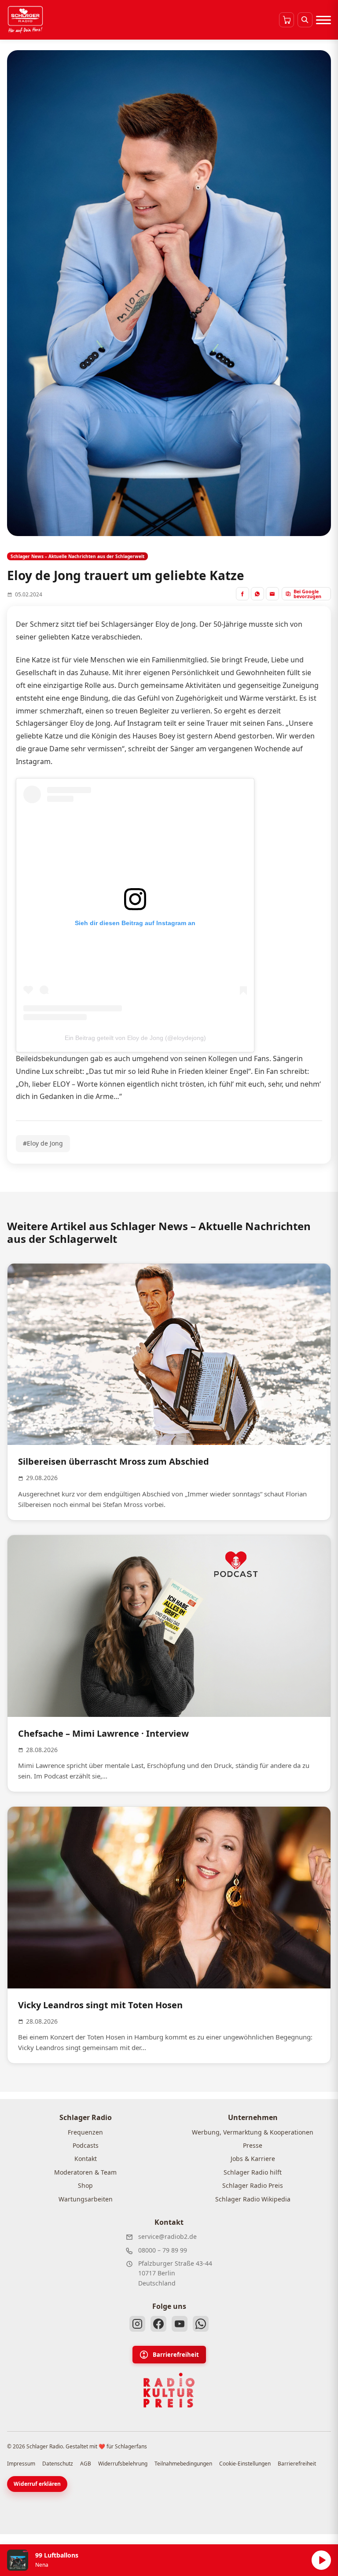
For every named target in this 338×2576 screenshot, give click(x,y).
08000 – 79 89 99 (163, 2250)
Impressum (21, 2464)
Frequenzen (85, 2132)
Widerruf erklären (37, 2484)
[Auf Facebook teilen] (242, 594)
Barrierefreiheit (176, 2355)
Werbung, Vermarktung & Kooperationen (253, 2132)
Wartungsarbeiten (86, 2199)
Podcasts (86, 2145)
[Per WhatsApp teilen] (257, 594)
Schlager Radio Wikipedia (253, 2199)
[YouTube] (180, 2324)
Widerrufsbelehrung (123, 2464)
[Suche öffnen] (305, 20)
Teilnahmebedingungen (183, 2464)
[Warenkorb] (287, 20)
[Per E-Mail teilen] (272, 594)
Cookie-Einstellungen (245, 2464)
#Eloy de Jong (43, 1143)
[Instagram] (137, 2324)
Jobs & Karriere (253, 2159)
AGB (86, 2464)
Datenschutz (58, 2464)
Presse (253, 2145)
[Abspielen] (321, 2560)
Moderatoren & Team (85, 2172)
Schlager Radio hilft (253, 2172)
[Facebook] (158, 2324)
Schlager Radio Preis (253, 2185)
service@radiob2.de (167, 2236)
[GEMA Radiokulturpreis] (169, 2390)
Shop (85, 2185)
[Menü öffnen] (323, 20)
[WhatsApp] (201, 2324)
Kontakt (86, 2159)
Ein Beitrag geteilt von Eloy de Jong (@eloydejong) (135, 1038)
